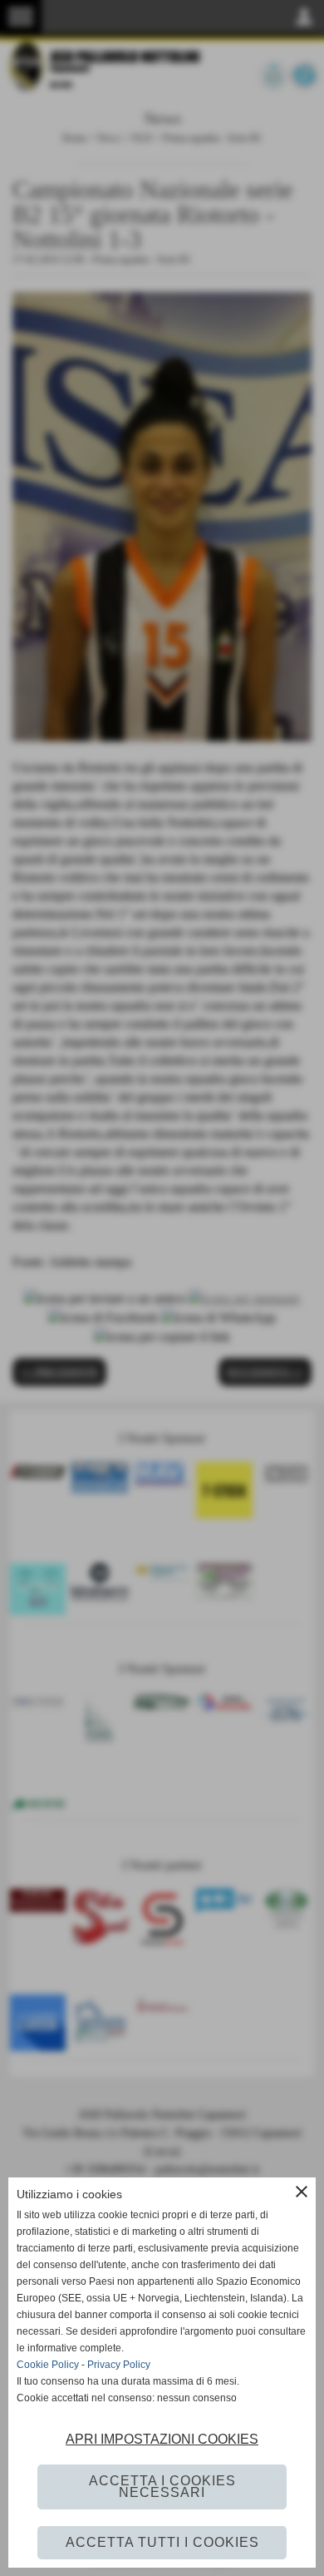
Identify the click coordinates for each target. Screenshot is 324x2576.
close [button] (302, 2192)
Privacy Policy (119, 2365)
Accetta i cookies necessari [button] (162, 2487)
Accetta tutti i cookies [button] (162, 2542)
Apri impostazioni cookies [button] (162, 2439)
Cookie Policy (48, 2365)
